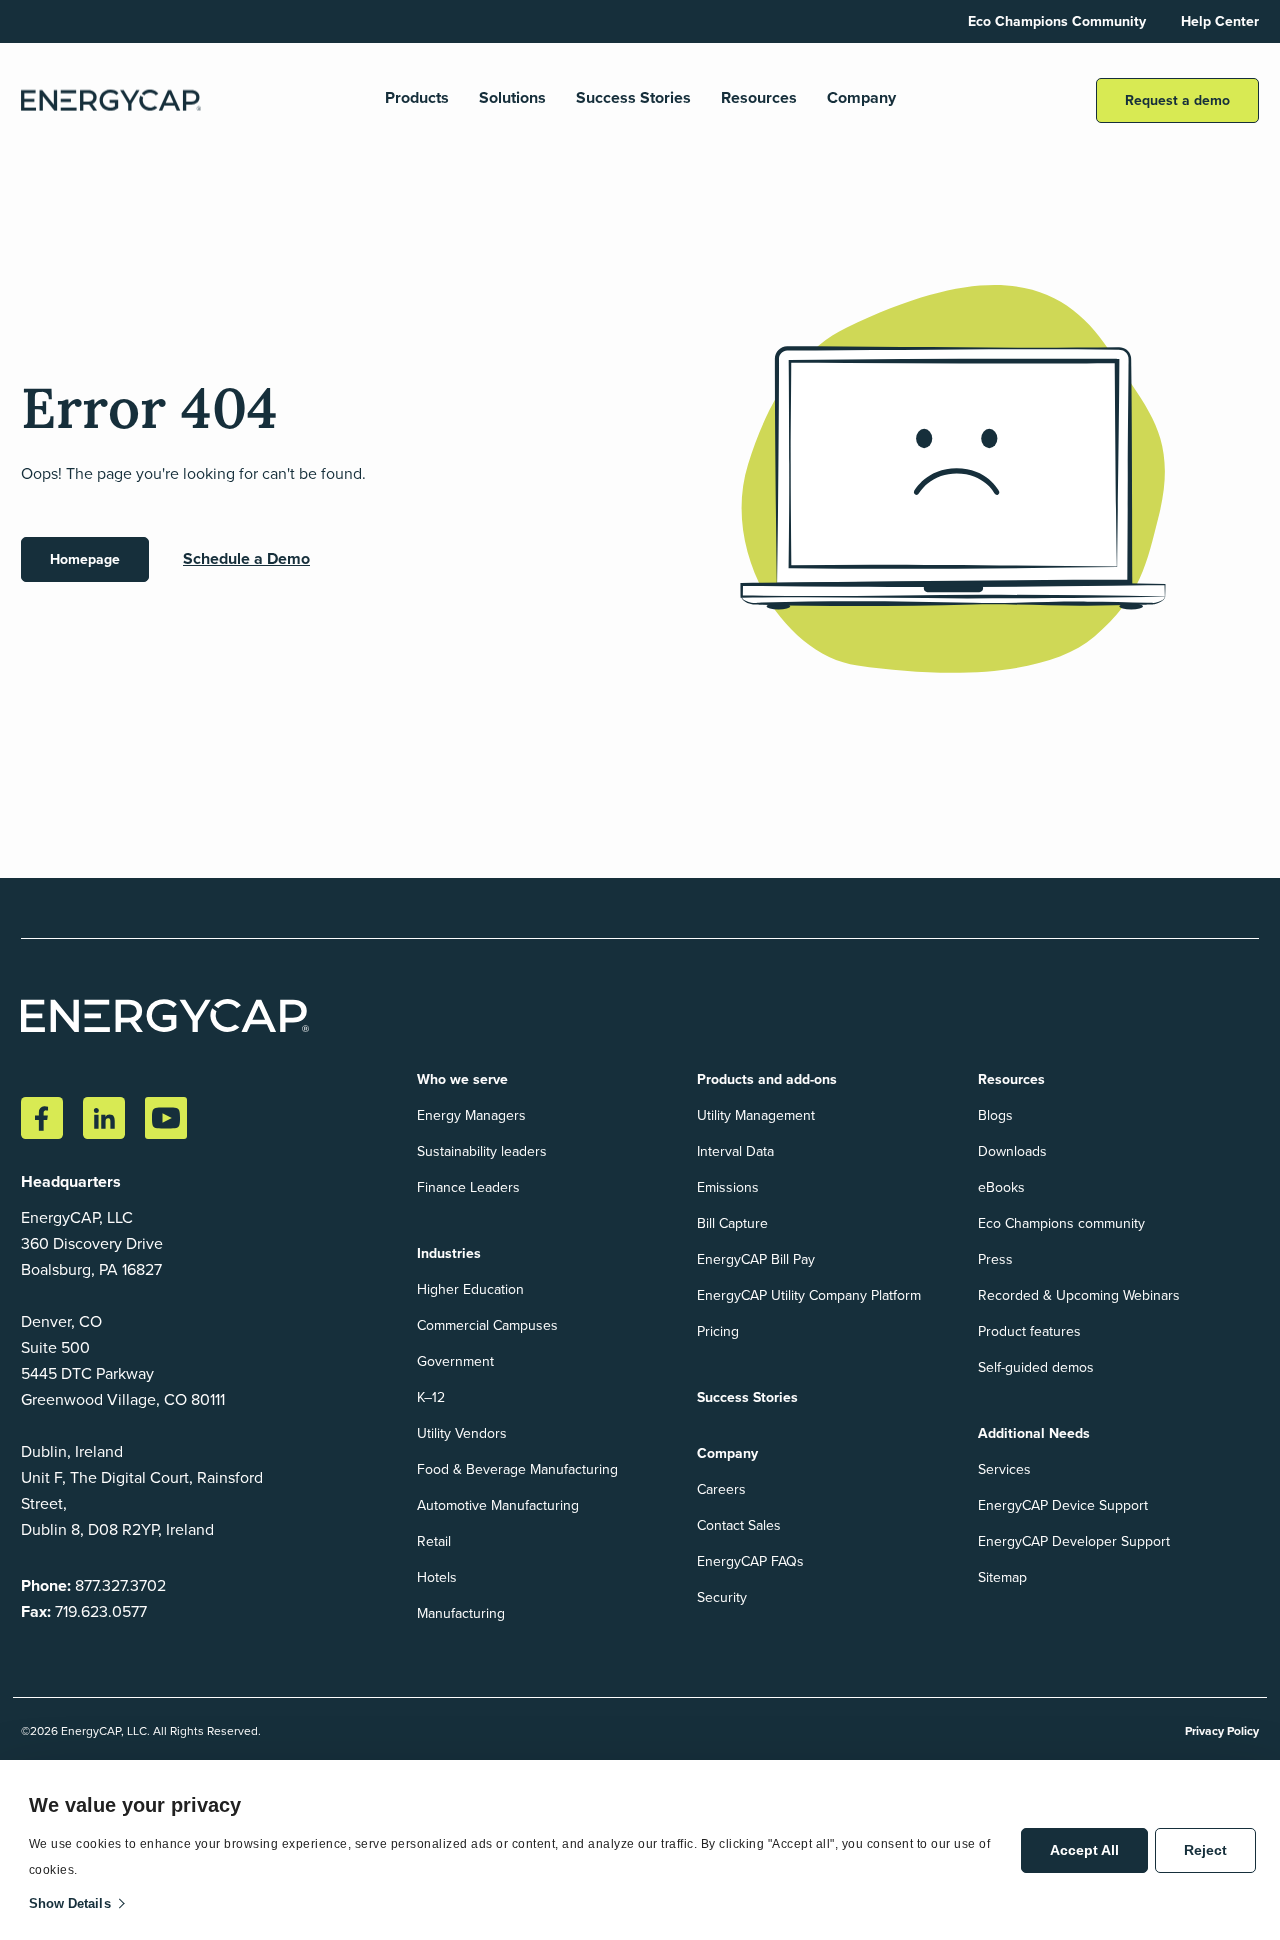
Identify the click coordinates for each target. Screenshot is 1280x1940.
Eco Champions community (1061, 1223)
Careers (721, 1489)
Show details (70, 1903)
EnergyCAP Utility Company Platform (809, 1295)
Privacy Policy (1222, 1731)
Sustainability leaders (482, 1151)
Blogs (995, 1115)
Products (417, 98)
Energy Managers (471, 1115)
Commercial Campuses (487, 1325)
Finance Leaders (468, 1187)
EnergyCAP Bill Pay (756, 1259)
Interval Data (735, 1151)
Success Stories (633, 98)
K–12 (431, 1397)
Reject (1205, 1850)
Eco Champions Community (1057, 21)
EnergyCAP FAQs (750, 1561)
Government (455, 1361)
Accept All (1084, 1850)
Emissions (728, 1187)
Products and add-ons (767, 1079)
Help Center (1220, 21)
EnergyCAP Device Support (1063, 1505)
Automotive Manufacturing (498, 1505)
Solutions (512, 98)
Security (722, 1597)
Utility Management (756, 1115)
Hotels (437, 1577)
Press (995, 1259)
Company (861, 98)
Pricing (718, 1331)
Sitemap (1002, 1577)
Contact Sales (739, 1525)
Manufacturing (461, 1613)
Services (1004, 1469)
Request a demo (1177, 100)
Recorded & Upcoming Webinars (1079, 1295)
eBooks (1001, 1187)
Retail (434, 1541)
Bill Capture (732, 1223)
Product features (1029, 1331)
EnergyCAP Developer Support (1074, 1541)
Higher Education (470, 1289)
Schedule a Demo (246, 558)
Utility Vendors (462, 1433)
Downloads (1012, 1151)
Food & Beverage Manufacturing (517, 1469)
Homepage (85, 559)
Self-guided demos (1036, 1367)
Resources (759, 98)
